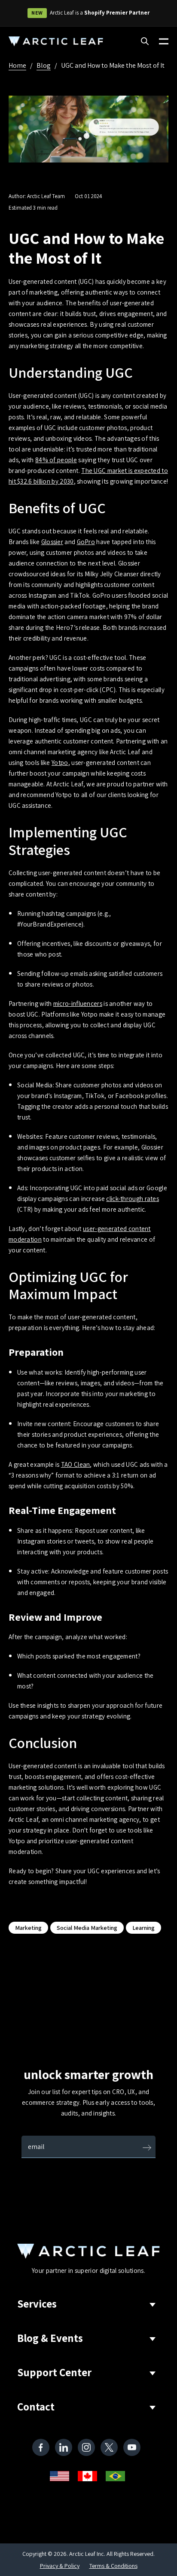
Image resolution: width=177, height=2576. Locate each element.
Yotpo (60, 763)
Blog (44, 65)
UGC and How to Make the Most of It (113, 65)
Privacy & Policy (60, 2566)
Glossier (52, 542)
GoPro (86, 542)
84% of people (56, 460)
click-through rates (133, 1199)
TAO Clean (76, 1464)
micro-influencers (78, 1004)
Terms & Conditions (113, 2566)
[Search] (145, 42)
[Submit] (147, 2149)
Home (17, 65)
